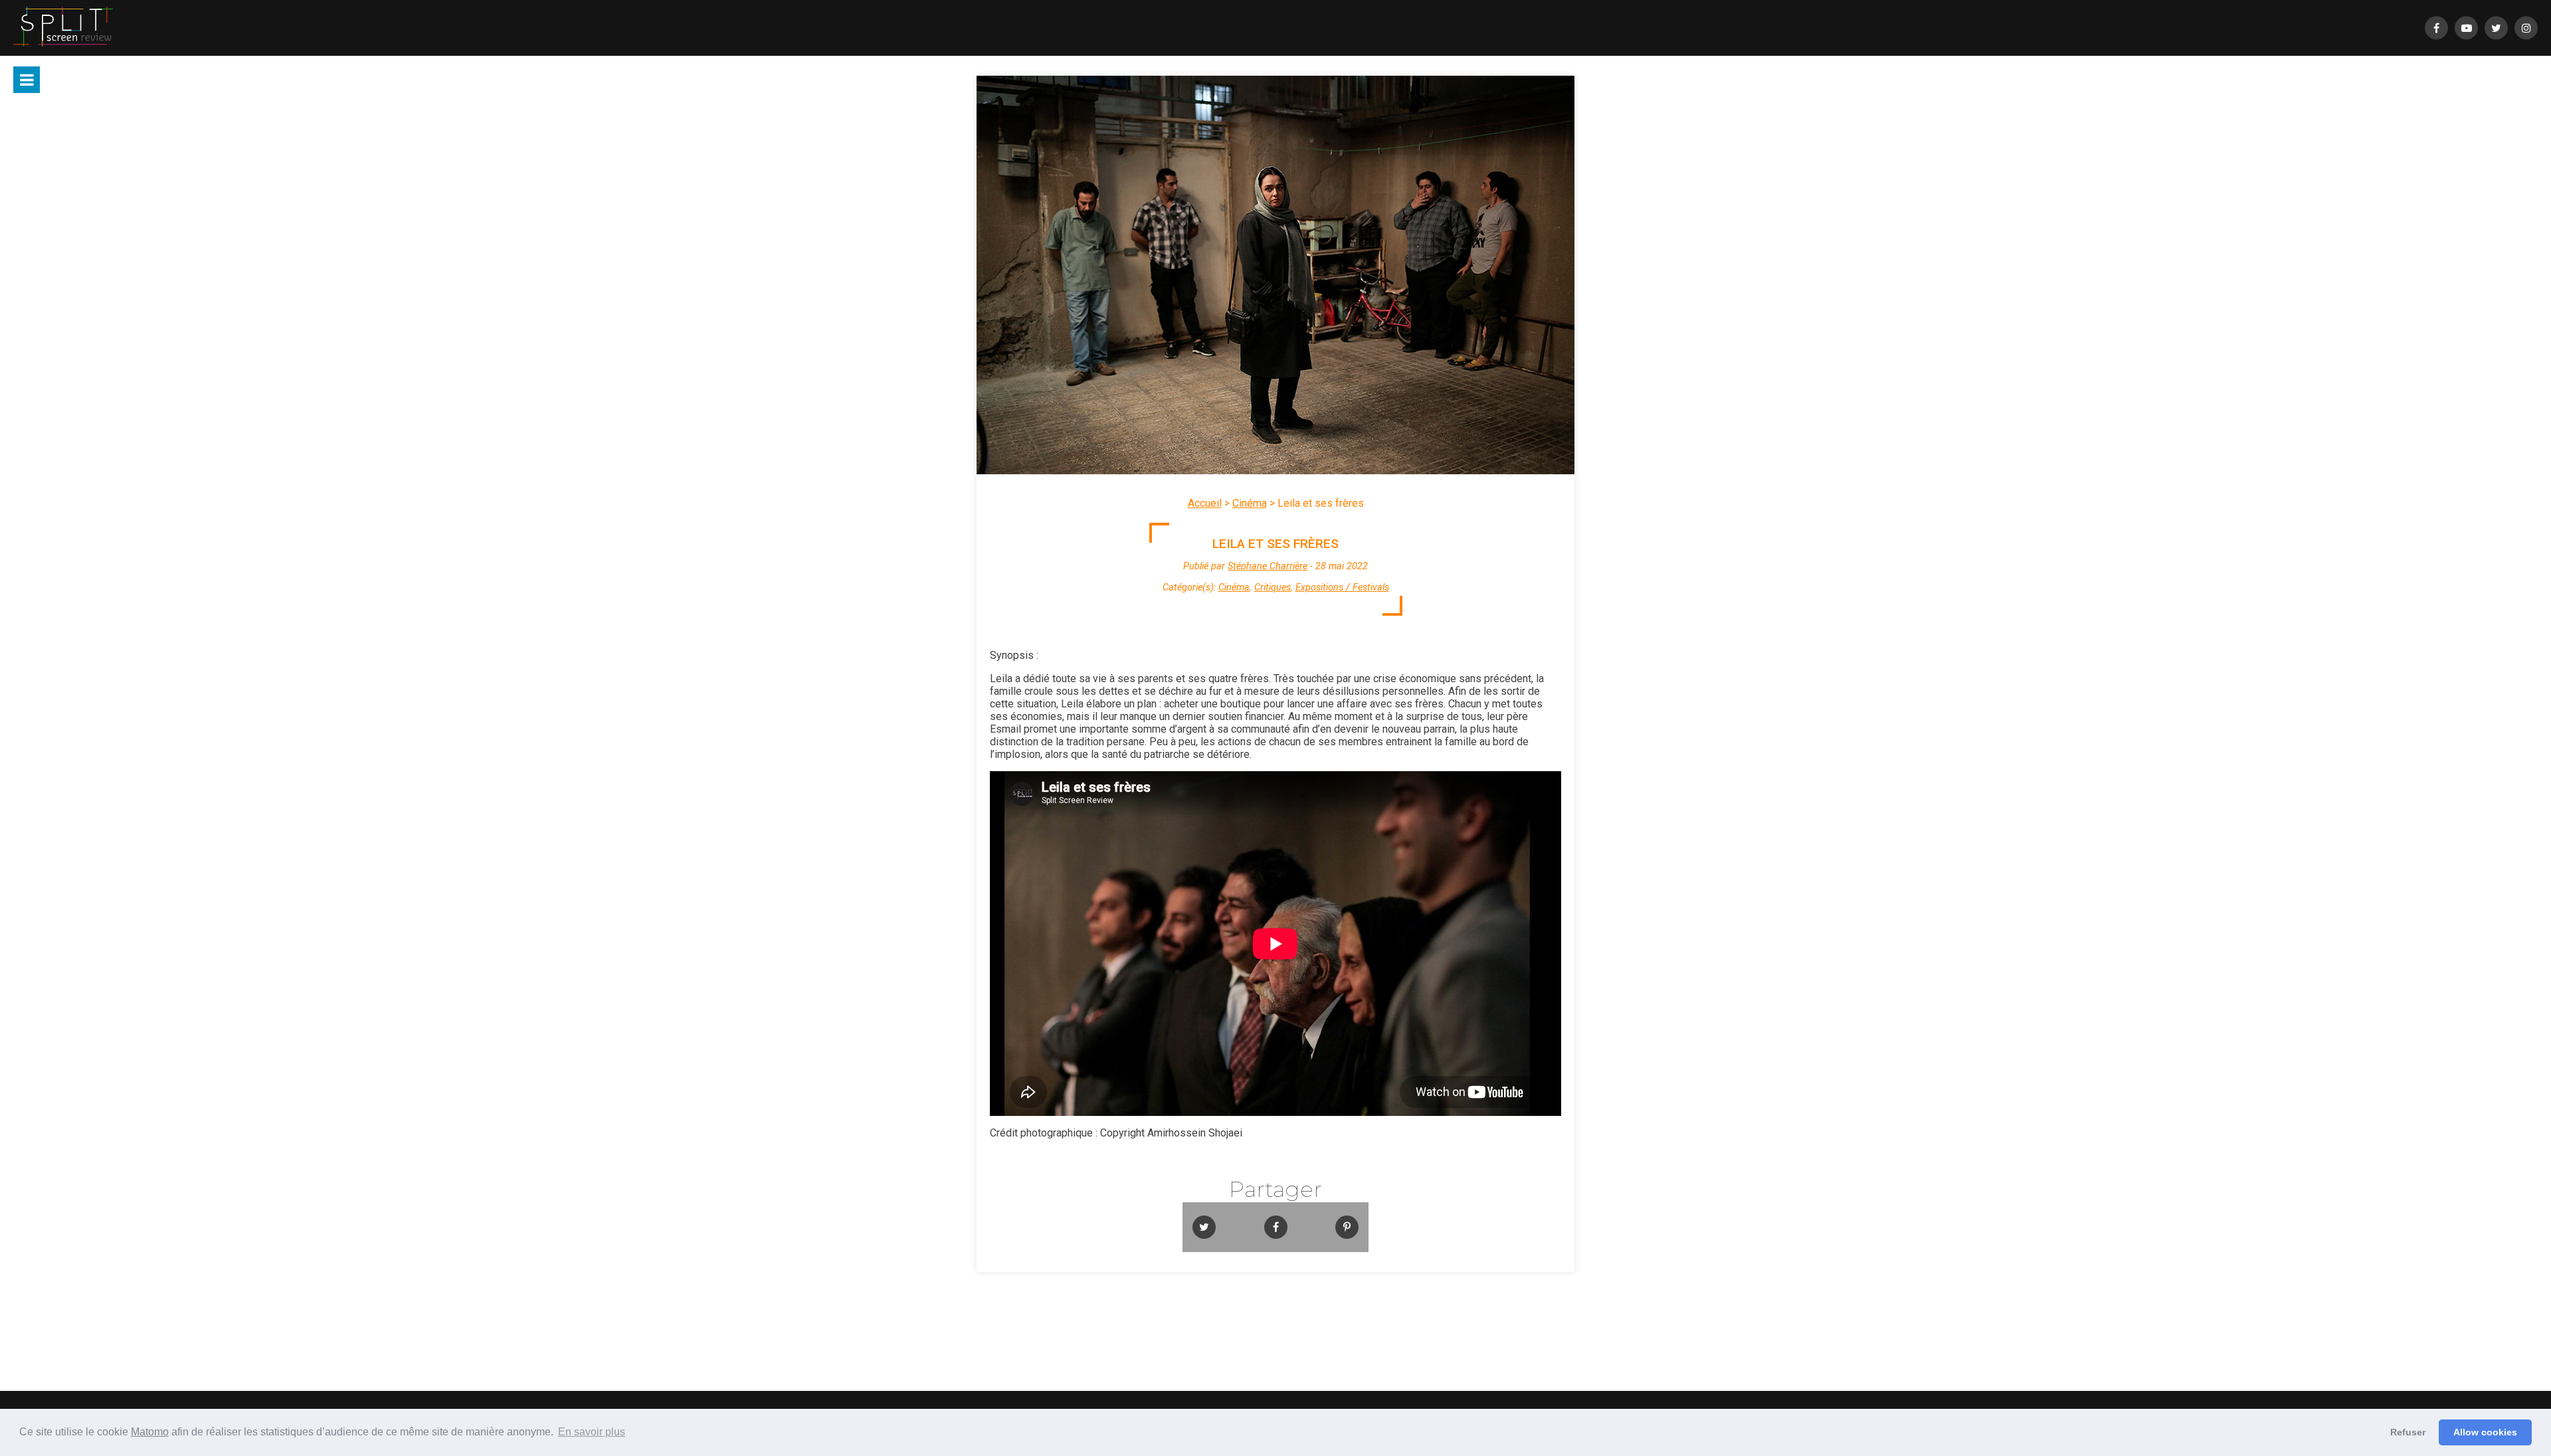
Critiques (1273, 588)
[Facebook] (2436, 28)
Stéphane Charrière (1268, 566)
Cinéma (1250, 503)
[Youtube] (2466, 28)
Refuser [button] (2408, 1432)
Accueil (1205, 503)
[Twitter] (2496, 28)
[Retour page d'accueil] (63, 28)
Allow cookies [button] (2485, 1432)
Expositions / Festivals (1342, 588)
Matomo (150, 1432)
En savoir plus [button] (592, 1432)
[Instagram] (2526, 28)
